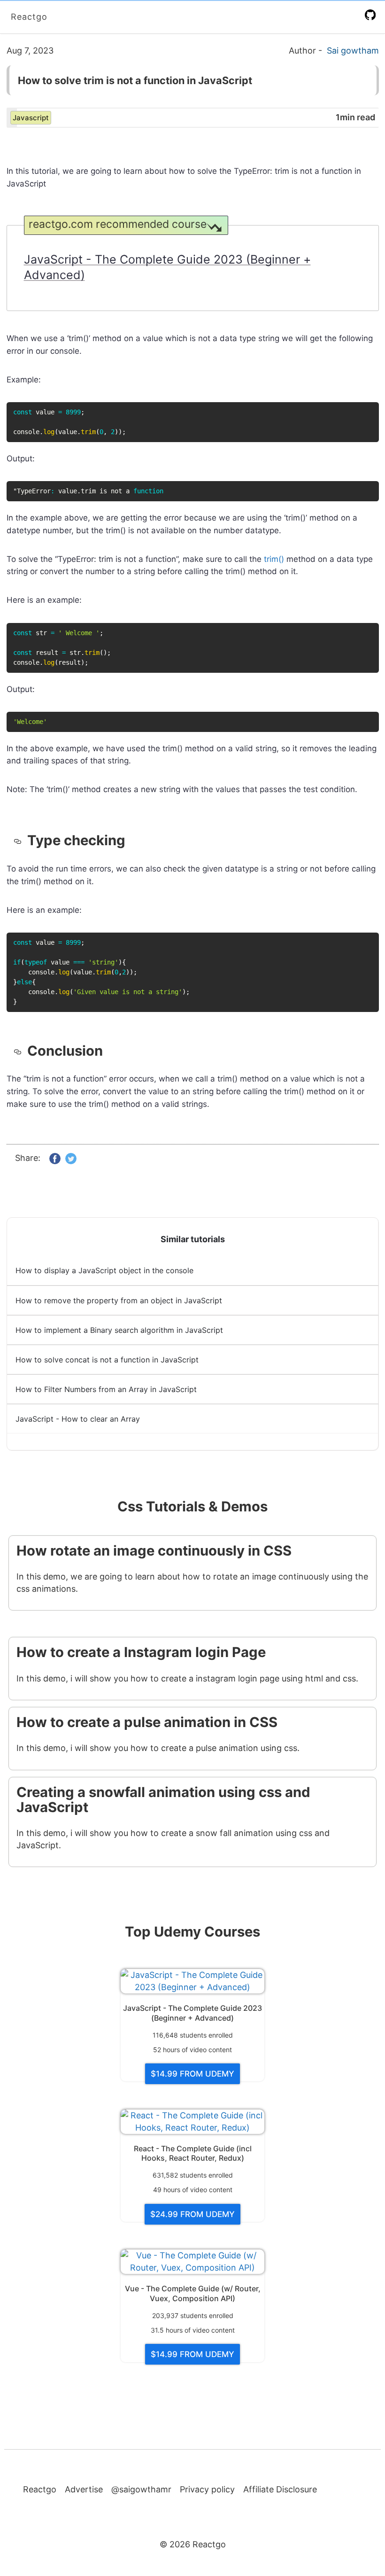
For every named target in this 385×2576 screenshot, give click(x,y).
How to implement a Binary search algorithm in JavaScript (119, 1330)
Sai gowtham (353, 51)
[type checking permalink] (20, 841)
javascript (31, 118)
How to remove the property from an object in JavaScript (119, 1300)
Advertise (84, 2489)
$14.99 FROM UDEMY (192, 2074)
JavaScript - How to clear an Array (78, 1419)
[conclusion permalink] (20, 1051)
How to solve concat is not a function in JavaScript (107, 1360)
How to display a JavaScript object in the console (104, 1270)
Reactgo (29, 17)
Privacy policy (207, 2489)
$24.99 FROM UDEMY (192, 2214)
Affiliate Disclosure (280, 2489)
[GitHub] (372, 15)
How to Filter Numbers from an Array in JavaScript (106, 1389)
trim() (274, 559)
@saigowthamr (141, 2489)
